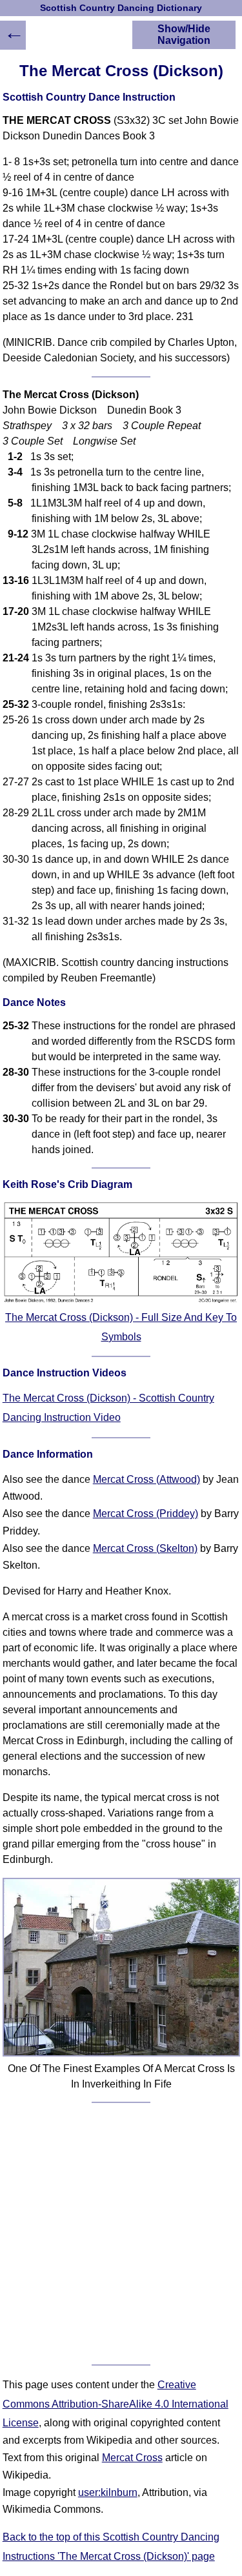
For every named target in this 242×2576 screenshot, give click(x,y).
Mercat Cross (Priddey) (146, 1514)
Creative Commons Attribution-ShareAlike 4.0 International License (116, 2404)
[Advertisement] (121, 2234)
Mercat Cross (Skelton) (145, 1548)
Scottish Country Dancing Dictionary (121, 8)
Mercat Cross (132, 2458)
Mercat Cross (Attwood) (146, 1479)
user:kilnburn (108, 2492)
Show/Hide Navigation (184, 35)
